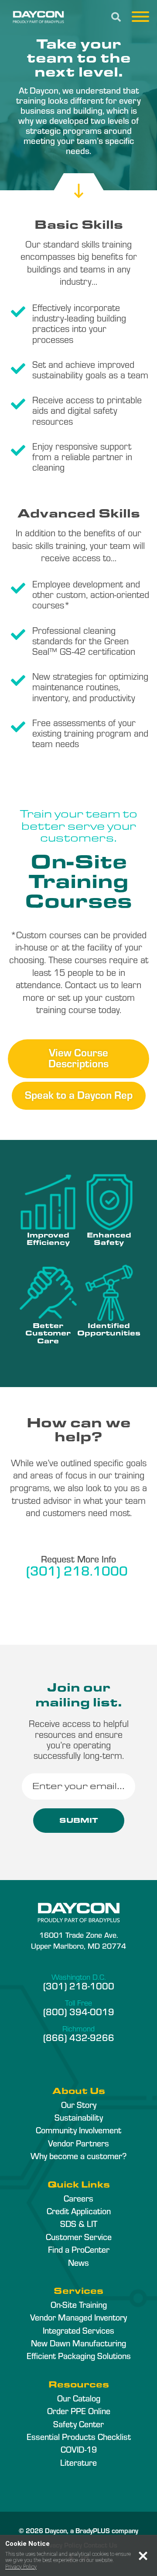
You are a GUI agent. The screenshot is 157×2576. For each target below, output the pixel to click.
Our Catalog (79, 2398)
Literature (78, 2462)
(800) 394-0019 (79, 2011)
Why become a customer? (78, 2156)
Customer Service (79, 2237)
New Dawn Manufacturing (78, 2343)
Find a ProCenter (79, 2249)
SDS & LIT (79, 2223)
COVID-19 (79, 2449)
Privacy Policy (21, 2567)
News (78, 2262)
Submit (79, 1820)
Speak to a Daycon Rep (79, 1094)
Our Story (79, 2104)
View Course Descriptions (78, 1057)
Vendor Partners (78, 2143)
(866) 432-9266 (79, 2037)
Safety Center (78, 2424)
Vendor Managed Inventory (78, 2317)
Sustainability (79, 2117)
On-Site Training (79, 2304)
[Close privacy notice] (143, 2556)
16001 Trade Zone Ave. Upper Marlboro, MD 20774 (78, 1940)
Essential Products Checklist (79, 2436)
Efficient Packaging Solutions (79, 2356)
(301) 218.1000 (77, 1570)
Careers (78, 2198)
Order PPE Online (79, 2411)
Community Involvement (78, 2130)
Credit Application (79, 2211)
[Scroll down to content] (79, 183)
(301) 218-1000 (79, 1985)
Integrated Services (78, 2330)
